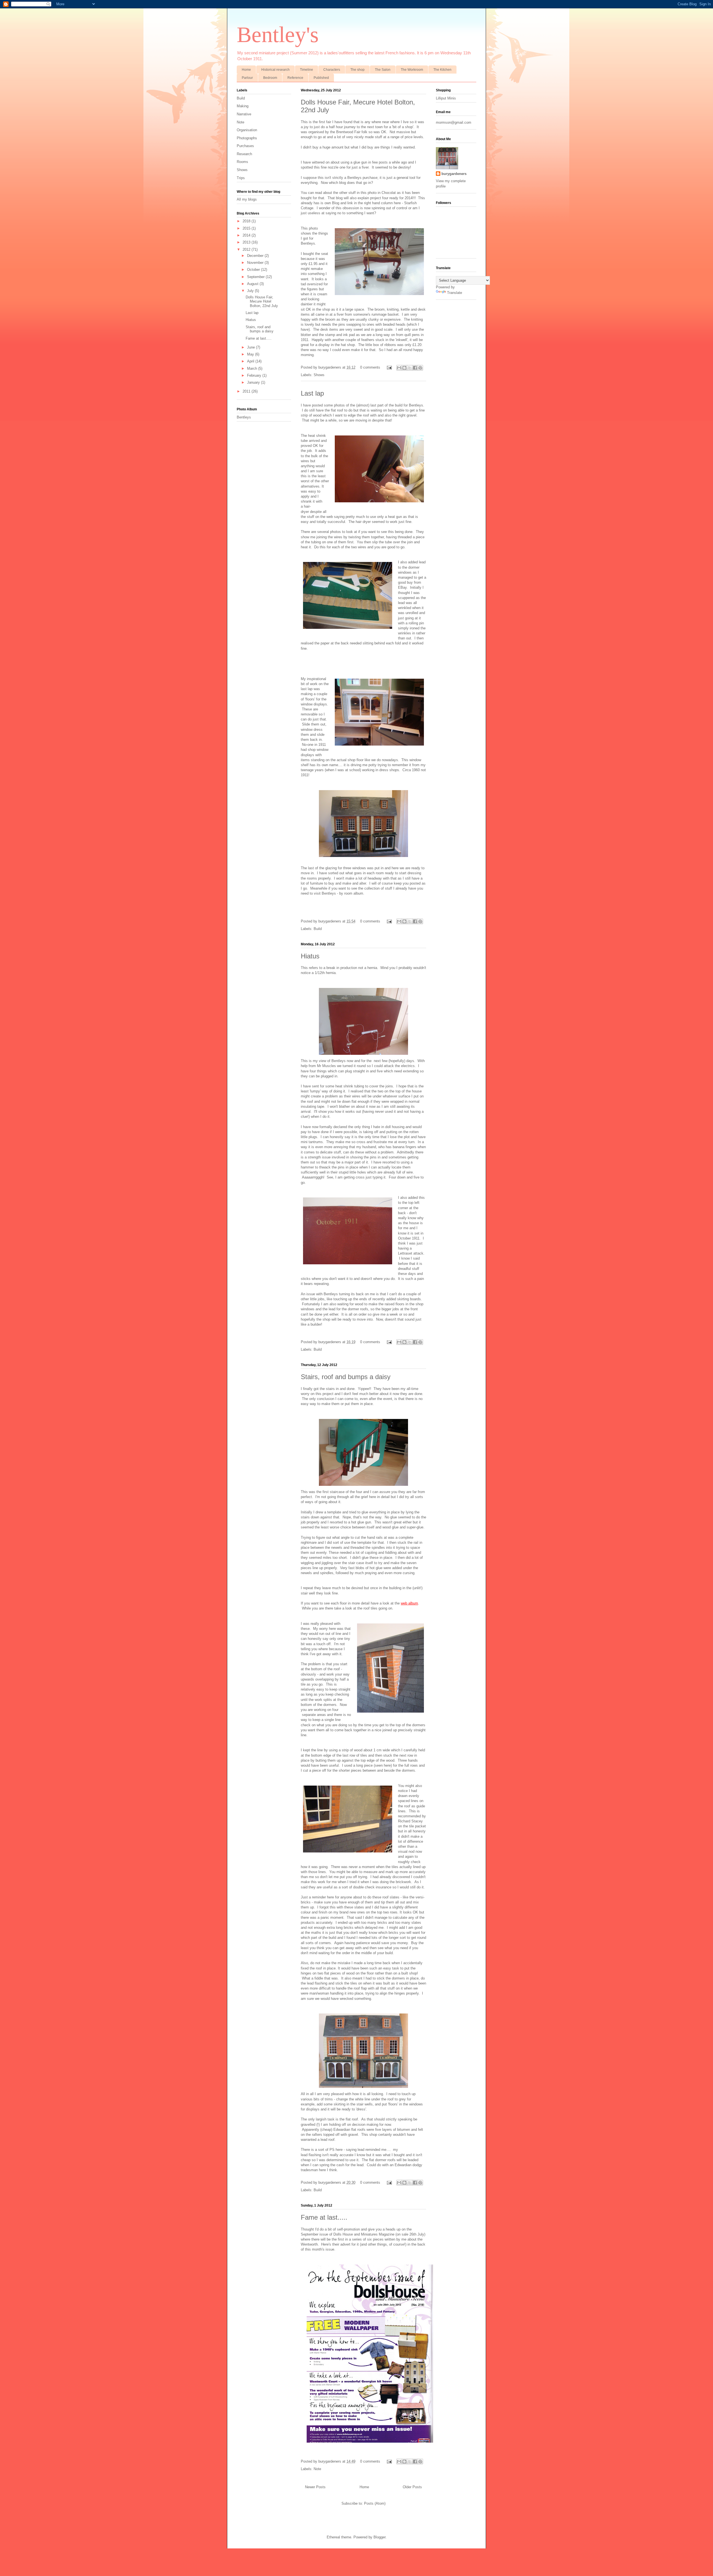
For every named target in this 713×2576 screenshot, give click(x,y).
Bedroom (270, 78)
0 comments (370, 367)
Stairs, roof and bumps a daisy (346, 1377)
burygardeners (330, 367)
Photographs (247, 138)
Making (243, 106)
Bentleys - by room (337, 893)
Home (246, 70)
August (253, 284)
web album (409, 1603)
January (254, 382)
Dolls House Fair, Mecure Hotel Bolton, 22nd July (262, 301)
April (251, 361)
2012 (247, 249)
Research (244, 154)
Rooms (242, 162)
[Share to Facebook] (415, 368)
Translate (455, 293)
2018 (247, 221)
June (251, 347)
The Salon (383, 70)
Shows (319, 375)
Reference (295, 78)
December (256, 256)
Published (321, 78)
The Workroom (412, 70)
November (256, 263)
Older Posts (412, 2487)
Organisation (247, 130)
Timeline (307, 70)
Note (317, 2469)
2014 (247, 235)
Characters (332, 70)
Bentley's (278, 35)
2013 (247, 242)
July (251, 291)
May (251, 354)
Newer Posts (315, 2487)
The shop (357, 70)
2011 (247, 391)
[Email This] (399, 368)
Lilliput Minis (446, 98)
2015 (247, 228)
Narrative (244, 114)
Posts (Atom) (375, 2503)
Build (318, 929)
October (254, 270)
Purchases (245, 146)
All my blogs (247, 199)
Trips (241, 178)
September (256, 277)
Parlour (247, 78)
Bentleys (244, 417)
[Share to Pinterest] (420, 368)
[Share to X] (410, 368)
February (255, 375)
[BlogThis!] (404, 368)
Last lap (312, 393)
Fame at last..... (324, 2217)
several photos (329, 532)
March (253, 368)
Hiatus (310, 956)
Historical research (275, 70)
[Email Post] (389, 367)
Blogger (379, 2537)
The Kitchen (442, 70)
